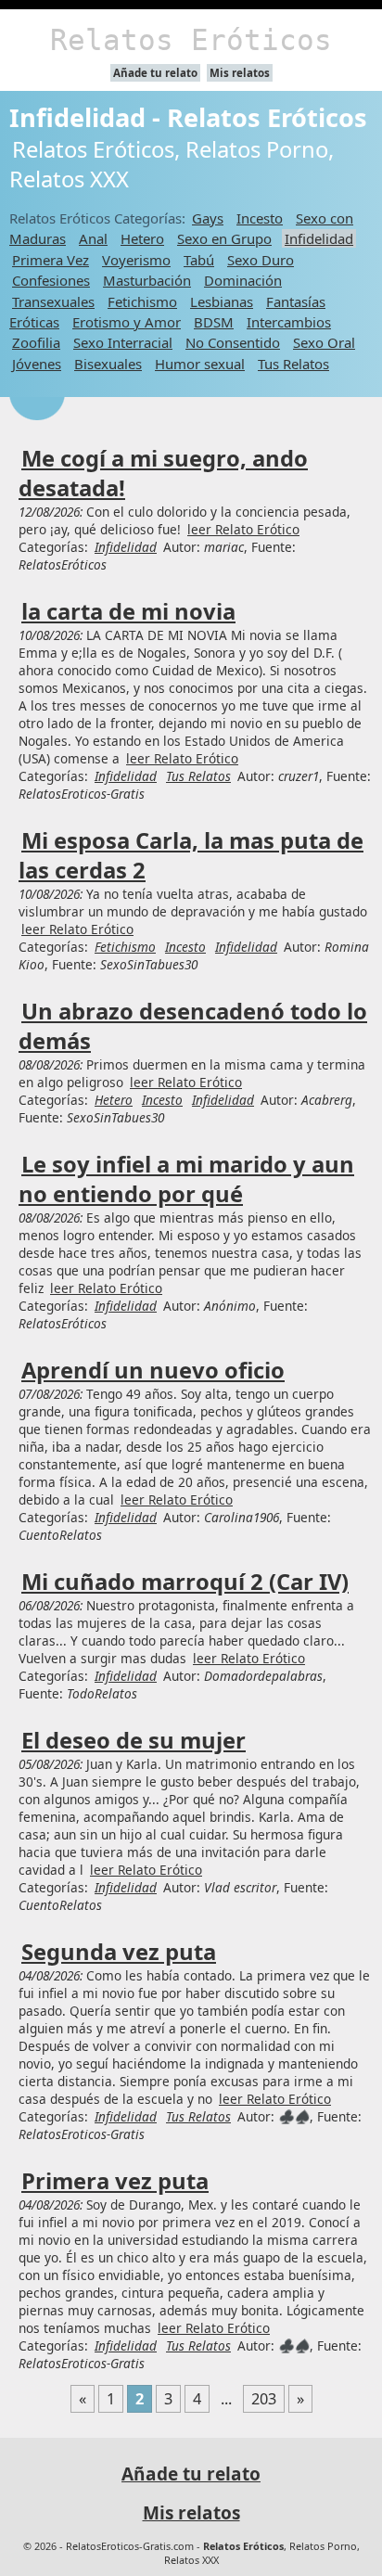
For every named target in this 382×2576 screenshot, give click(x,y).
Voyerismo (136, 260)
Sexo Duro (261, 260)
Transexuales (53, 301)
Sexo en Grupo (224, 238)
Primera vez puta (115, 2181)
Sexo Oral (324, 342)
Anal (93, 238)
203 (264, 2399)
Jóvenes (37, 364)
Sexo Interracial (123, 342)
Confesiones (51, 280)
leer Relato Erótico (243, 529)
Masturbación (147, 280)
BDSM (214, 322)
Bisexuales (108, 364)
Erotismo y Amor (127, 322)
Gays (208, 218)
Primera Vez (51, 260)
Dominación (243, 280)
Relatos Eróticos (191, 40)
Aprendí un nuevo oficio (153, 1370)
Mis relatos (240, 73)
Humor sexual (200, 364)
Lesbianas (222, 301)
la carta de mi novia (128, 611)
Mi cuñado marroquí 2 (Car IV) (185, 1582)
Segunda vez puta (119, 1952)
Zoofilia (36, 342)
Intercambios (289, 322)
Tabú (199, 260)
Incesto (260, 218)
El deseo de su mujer (134, 1740)
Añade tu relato (155, 73)
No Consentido (233, 342)
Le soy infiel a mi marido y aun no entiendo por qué (186, 1179)
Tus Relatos (293, 364)
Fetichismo (142, 301)
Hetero (142, 238)
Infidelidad (319, 238)
